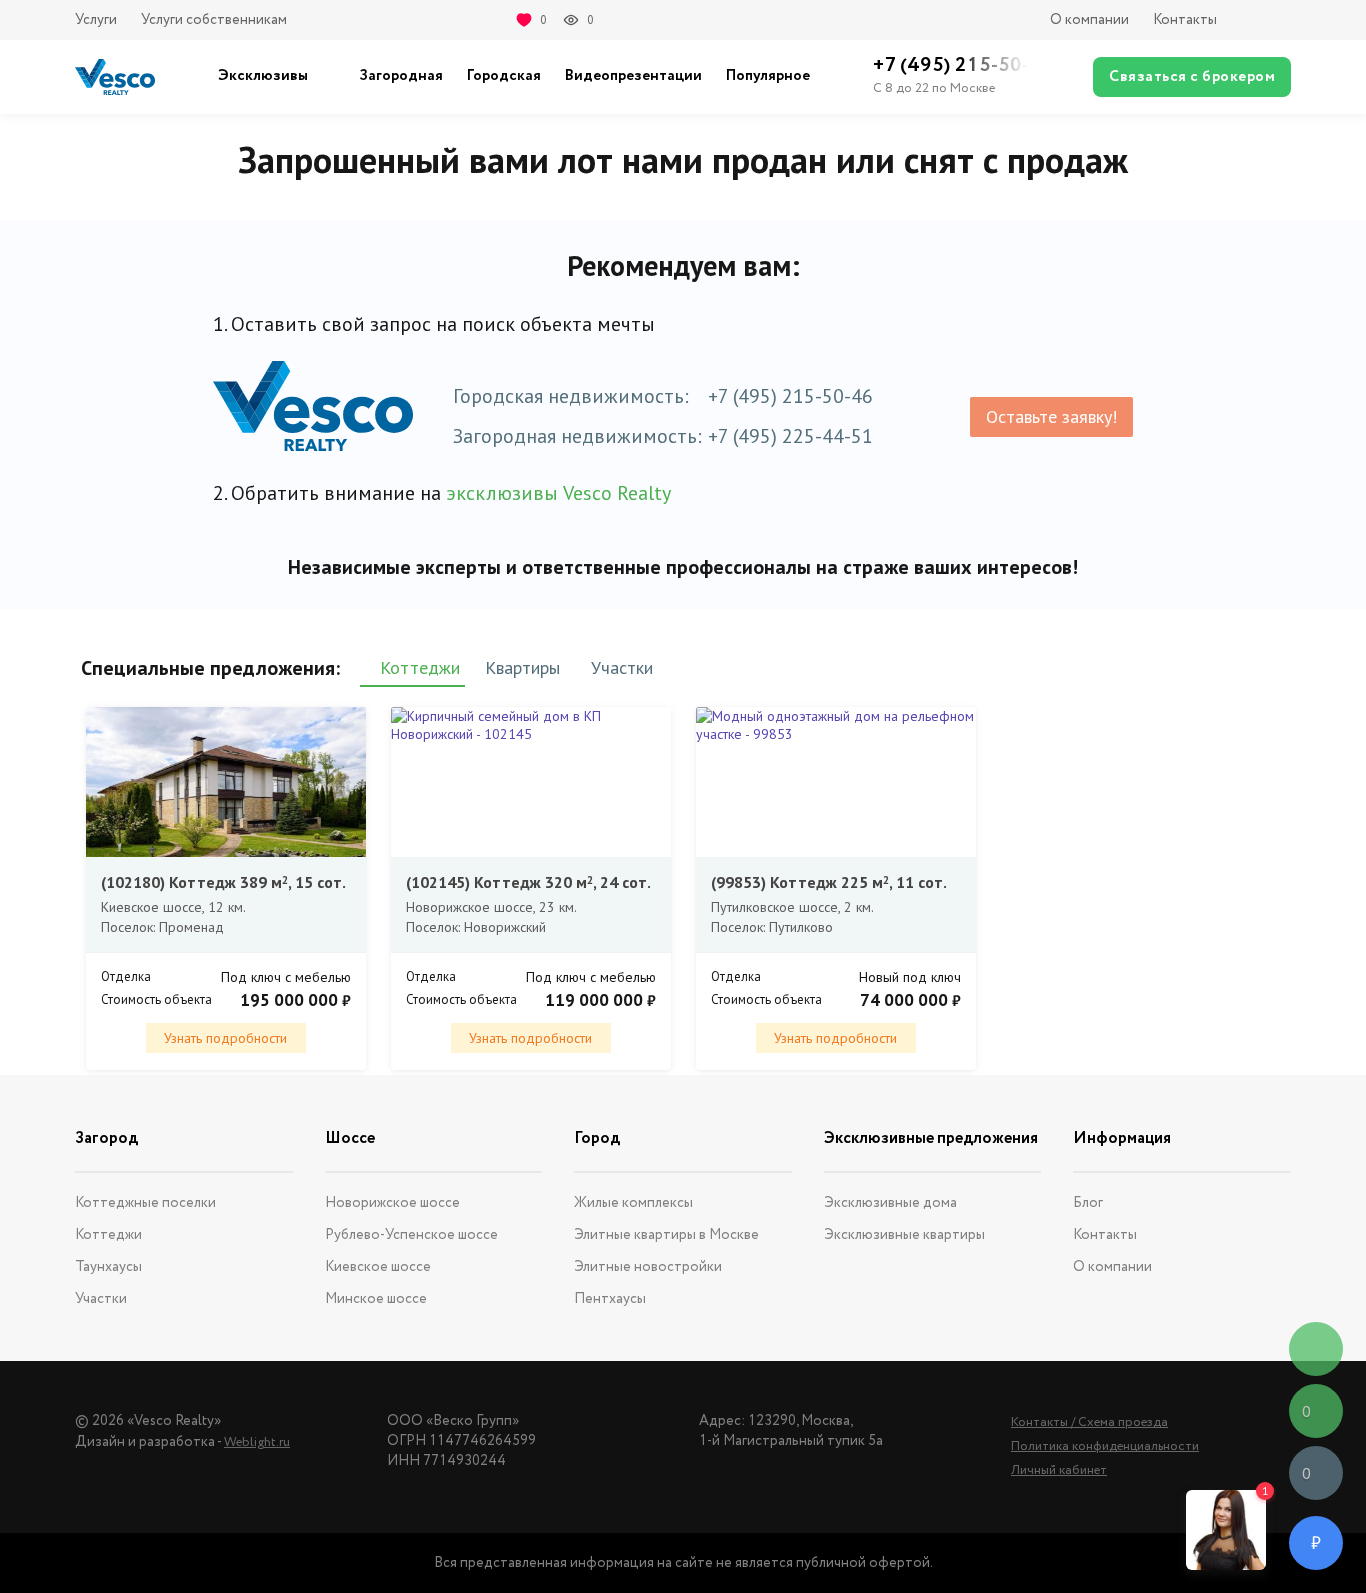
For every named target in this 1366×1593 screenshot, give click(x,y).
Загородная (401, 76)
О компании (1089, 20)
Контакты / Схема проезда (1089, 1422)
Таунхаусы (108, 1267)
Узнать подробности (225, 1038)
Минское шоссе (376, 1299)
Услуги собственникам (214, 20)
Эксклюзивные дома (890, 1203)
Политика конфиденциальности (1105, 1446)
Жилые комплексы (633, 1203)
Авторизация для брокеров (1266, 20)
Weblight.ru (257, 1442)
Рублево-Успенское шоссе (411, 1235)
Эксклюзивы (263, 76)
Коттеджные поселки (145, 1203)
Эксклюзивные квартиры (904, 1235)
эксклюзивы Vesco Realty (558, 493)
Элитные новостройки (648, 1267)
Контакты (1185, 20)
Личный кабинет (1059, 1470)
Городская (504, 76)
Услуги (96, 20)
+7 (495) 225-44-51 (790, 436)
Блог (1088, 1203)
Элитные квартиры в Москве (666, 1235)
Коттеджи (108, 1235)
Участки (101, 1299)
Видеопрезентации (633, 76)
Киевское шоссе (378, 1267)
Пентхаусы (610, 1299)
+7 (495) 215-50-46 (790, 396)
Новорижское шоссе (392, 1203)
